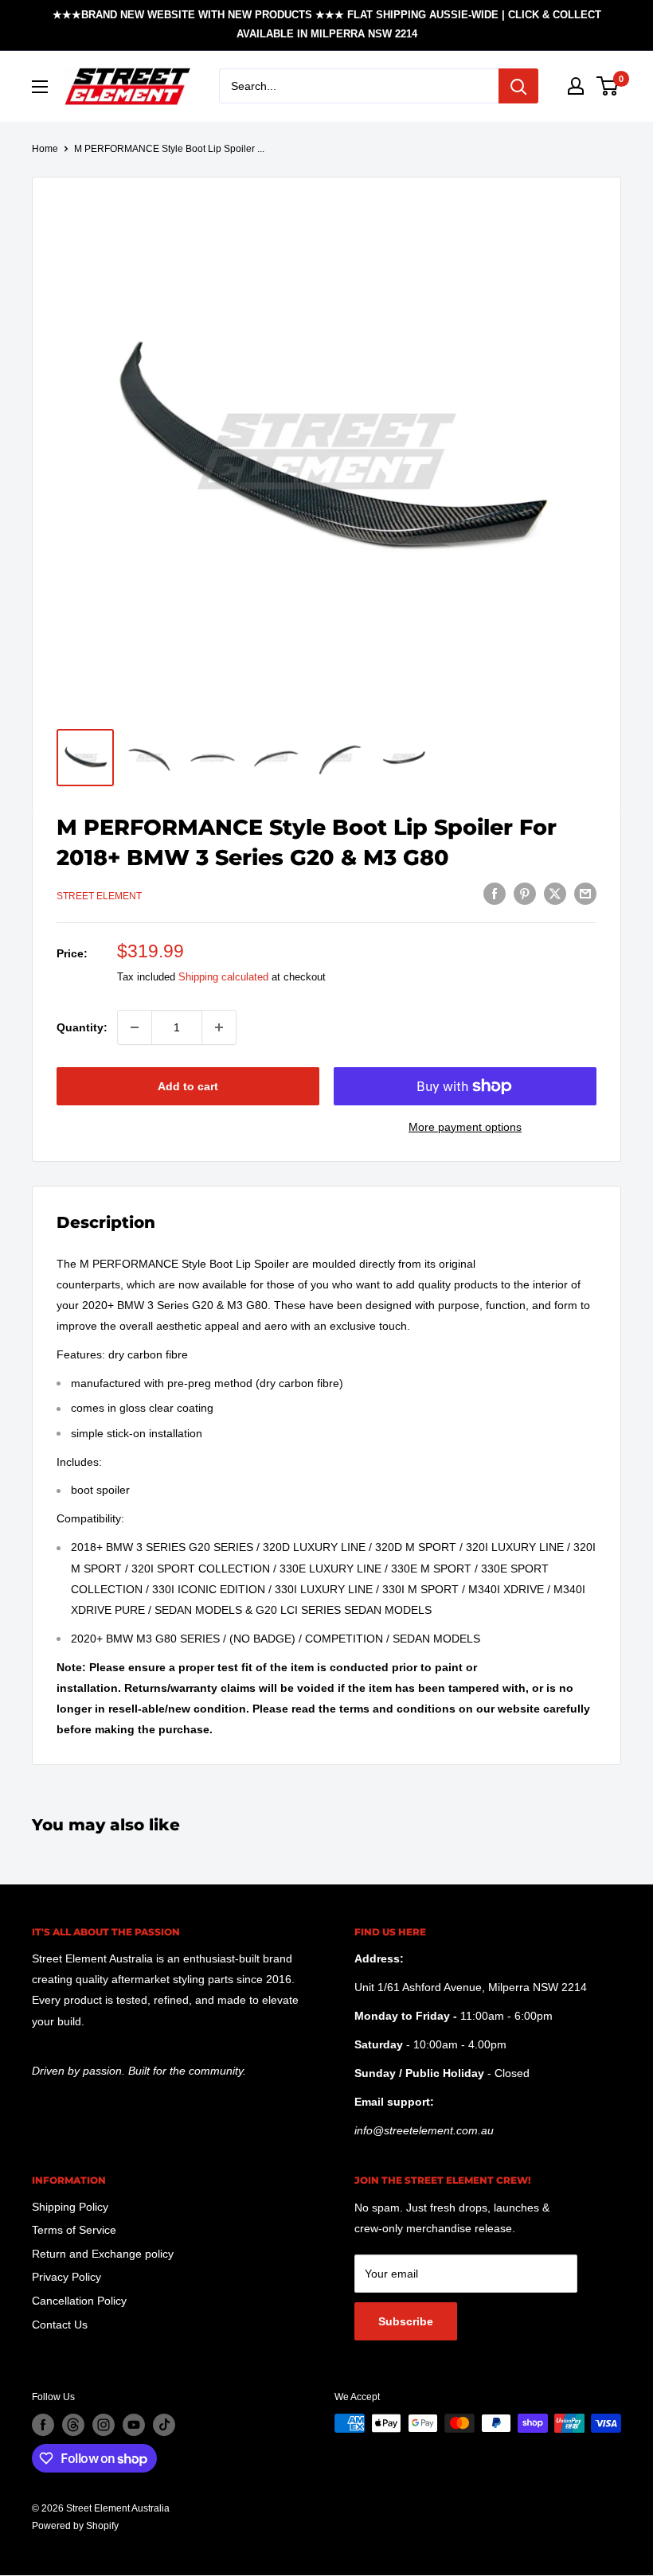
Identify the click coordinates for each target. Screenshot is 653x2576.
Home (45, 149)
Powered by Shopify (75, 2526)
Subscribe (406, 2321)
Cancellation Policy (79, 2301)
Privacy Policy (66, 2277)
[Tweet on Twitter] (555, 894)
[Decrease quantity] (135, 1027)
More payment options (465, 1127)
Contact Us (60, 2325)
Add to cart (188, 1086)
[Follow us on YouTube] (134, 2425)
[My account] (576, 86)
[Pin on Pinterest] (525, 894)
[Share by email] (585, 894)
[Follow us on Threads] (73, 2425)
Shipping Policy (70, 2207)
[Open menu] (40, 87)
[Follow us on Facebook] (43, 2425)
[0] (608, 86)
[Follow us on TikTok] (164, 2425)
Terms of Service (74, 2230)
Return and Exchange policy (103, 2254)
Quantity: (82, 1027)
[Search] (518, 86)
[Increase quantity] (219, 1027)
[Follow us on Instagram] (104, 2425)
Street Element (99, 896)
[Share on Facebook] (495, 894)
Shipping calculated (223, 977)
